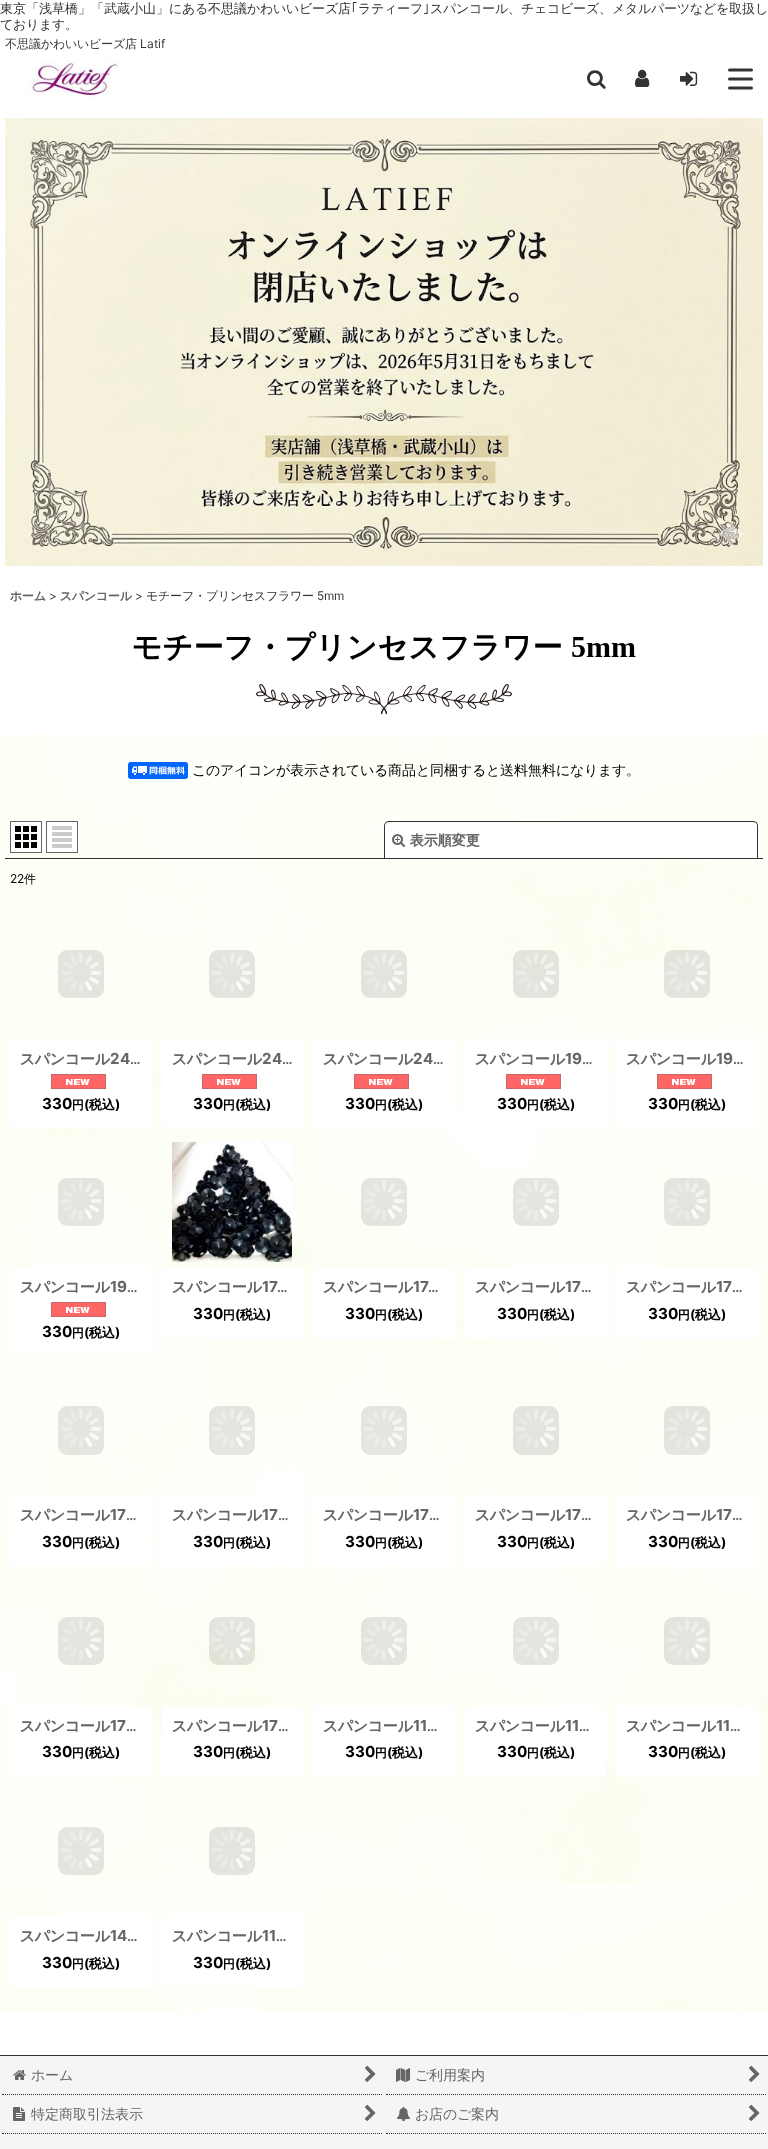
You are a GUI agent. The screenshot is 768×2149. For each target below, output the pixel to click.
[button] (596, 79)
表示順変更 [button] (445, 839)
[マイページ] (642, 79)
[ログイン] (688, 79)
